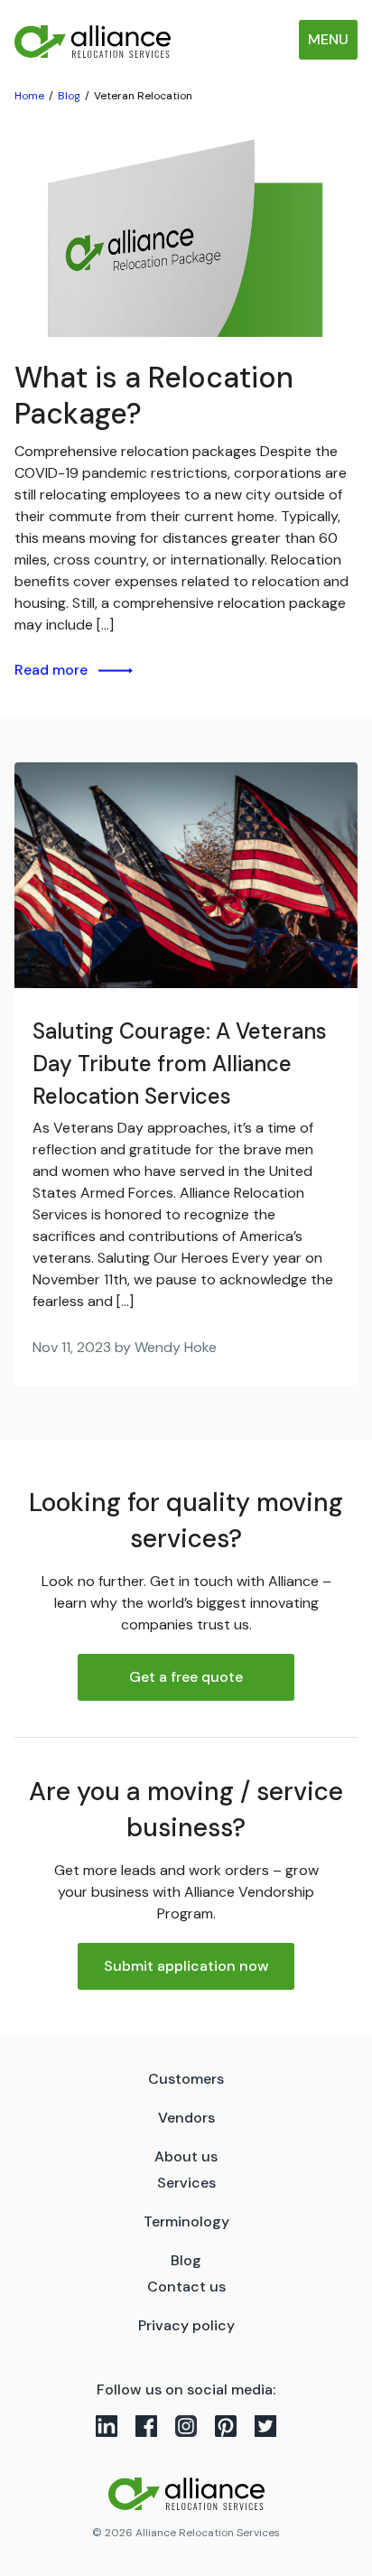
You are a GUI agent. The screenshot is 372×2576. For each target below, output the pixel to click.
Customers (186, 2079)
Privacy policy (186, 2325)
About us (186, 2156)
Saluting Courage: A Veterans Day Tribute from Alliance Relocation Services (180, 1064)
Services (186, 2183)
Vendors (186, 2118)
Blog (186, 2260)
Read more (51, 670)
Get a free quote (186, 1677)
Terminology (186, 2221)
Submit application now (186, 1966)
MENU (328, 39)
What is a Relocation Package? (154, 396)
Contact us (186, 2287)
